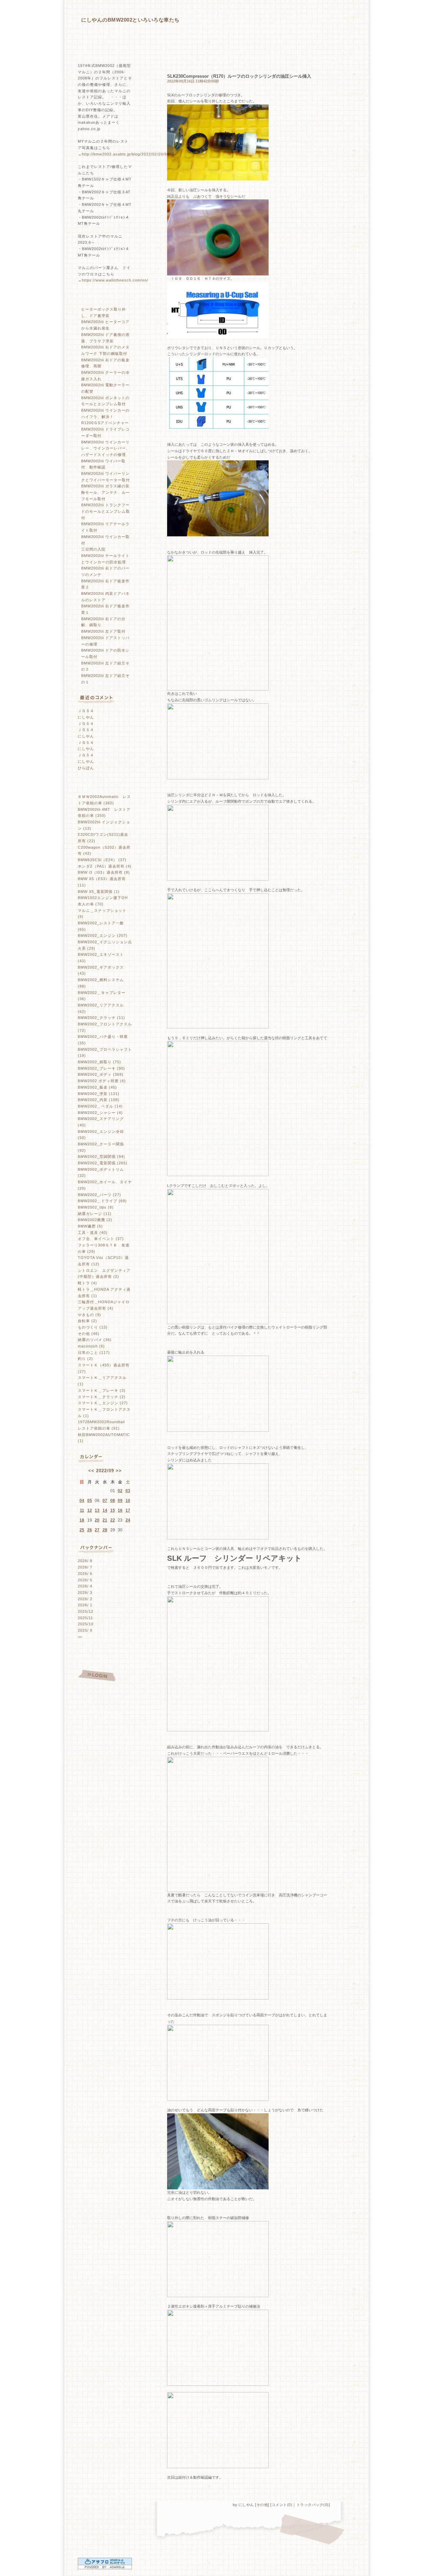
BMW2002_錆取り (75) (99, 1062)
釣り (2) (85, 1359)
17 (128, 1510)
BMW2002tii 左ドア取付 (103, 631)
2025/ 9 (85, 1630)
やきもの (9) (89, 1315)
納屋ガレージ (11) (95, 1214)
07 (105, 1501)
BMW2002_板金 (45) (97, 1087)
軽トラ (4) (87, 1283)
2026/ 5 (85, 1580)
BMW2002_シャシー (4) (100, 1113)
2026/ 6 (85, 1574)
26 (90, 1530)
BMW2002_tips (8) (96, 1207)
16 (120, 1510)
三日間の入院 (93, 549)
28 (105, 1530)
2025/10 (86, 1624)
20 (97, 1520)
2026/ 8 (85, 1561)
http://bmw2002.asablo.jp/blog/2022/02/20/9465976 (131, 154)
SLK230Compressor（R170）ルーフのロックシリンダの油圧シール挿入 (239, 76)
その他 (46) (89, 1334)
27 (97, 1530)
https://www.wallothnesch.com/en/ (115, 280)
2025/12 (86, 1611)
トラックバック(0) (313, 2505)
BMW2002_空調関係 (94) (101, 1157)
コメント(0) (282, 2505)
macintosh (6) (91, 1346)
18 (82, 1520)
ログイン (97, 1676)
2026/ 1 (85, 1605)
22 (113, 1520)
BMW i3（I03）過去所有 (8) (104, 872)
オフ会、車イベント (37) (101, 1239)
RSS (96, 1656)
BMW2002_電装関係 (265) (103, 1163)
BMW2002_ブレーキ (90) (101, 1068)
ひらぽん (86, 768)
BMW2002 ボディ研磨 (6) (102, 1081)
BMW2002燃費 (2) (95, 1220)
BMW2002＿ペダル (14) (100, 1106)
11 (82, 1510)
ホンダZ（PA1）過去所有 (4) (105, 866)
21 (105, 1520)
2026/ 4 (85, 1586)
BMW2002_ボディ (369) (101, 1074)
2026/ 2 (85, 1599)
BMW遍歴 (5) (90, 1226)
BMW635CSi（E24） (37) (102, 860)
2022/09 (105, 1471)
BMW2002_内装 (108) (99, 1100)
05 (90, 1501)
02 (120, 1491)
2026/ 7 (85, 1567)
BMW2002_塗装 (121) (99, 1094)
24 (128, 1520)
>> (119, 1471)
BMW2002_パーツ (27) (99, 1195)
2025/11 (85, 1618)
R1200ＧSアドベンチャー (105, 423)
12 (90, 1510)
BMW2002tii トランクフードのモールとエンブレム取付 (106, 511)
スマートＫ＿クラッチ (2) (102, 1397)
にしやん (86, 717)
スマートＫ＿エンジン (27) (103, 1403)
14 (105, 1510)
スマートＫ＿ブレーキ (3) (102, 1390)
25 (82, 1530)
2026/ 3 (85, 1593)
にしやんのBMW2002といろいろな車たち (130, 20)
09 (120, 1501)
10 (128, 1501)
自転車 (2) (87, 1321)
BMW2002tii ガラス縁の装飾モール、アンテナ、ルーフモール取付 (106, 492)
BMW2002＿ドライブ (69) (102, 1201)
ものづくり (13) (93, 1327)
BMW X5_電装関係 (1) (99, 892)
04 (82, 1501)
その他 (262, 2505)
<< (91, 1471)
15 (113, 1510)
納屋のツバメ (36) (95, 1340)
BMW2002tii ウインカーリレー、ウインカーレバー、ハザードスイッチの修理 (106, 448)
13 (97, 1510)
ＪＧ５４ (86, 711)
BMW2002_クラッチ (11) (101, 1018)
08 (113, 1501)
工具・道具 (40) (93, 1233)
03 (128, 1491)
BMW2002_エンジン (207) (103, 935)
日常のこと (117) (94, 1353)
